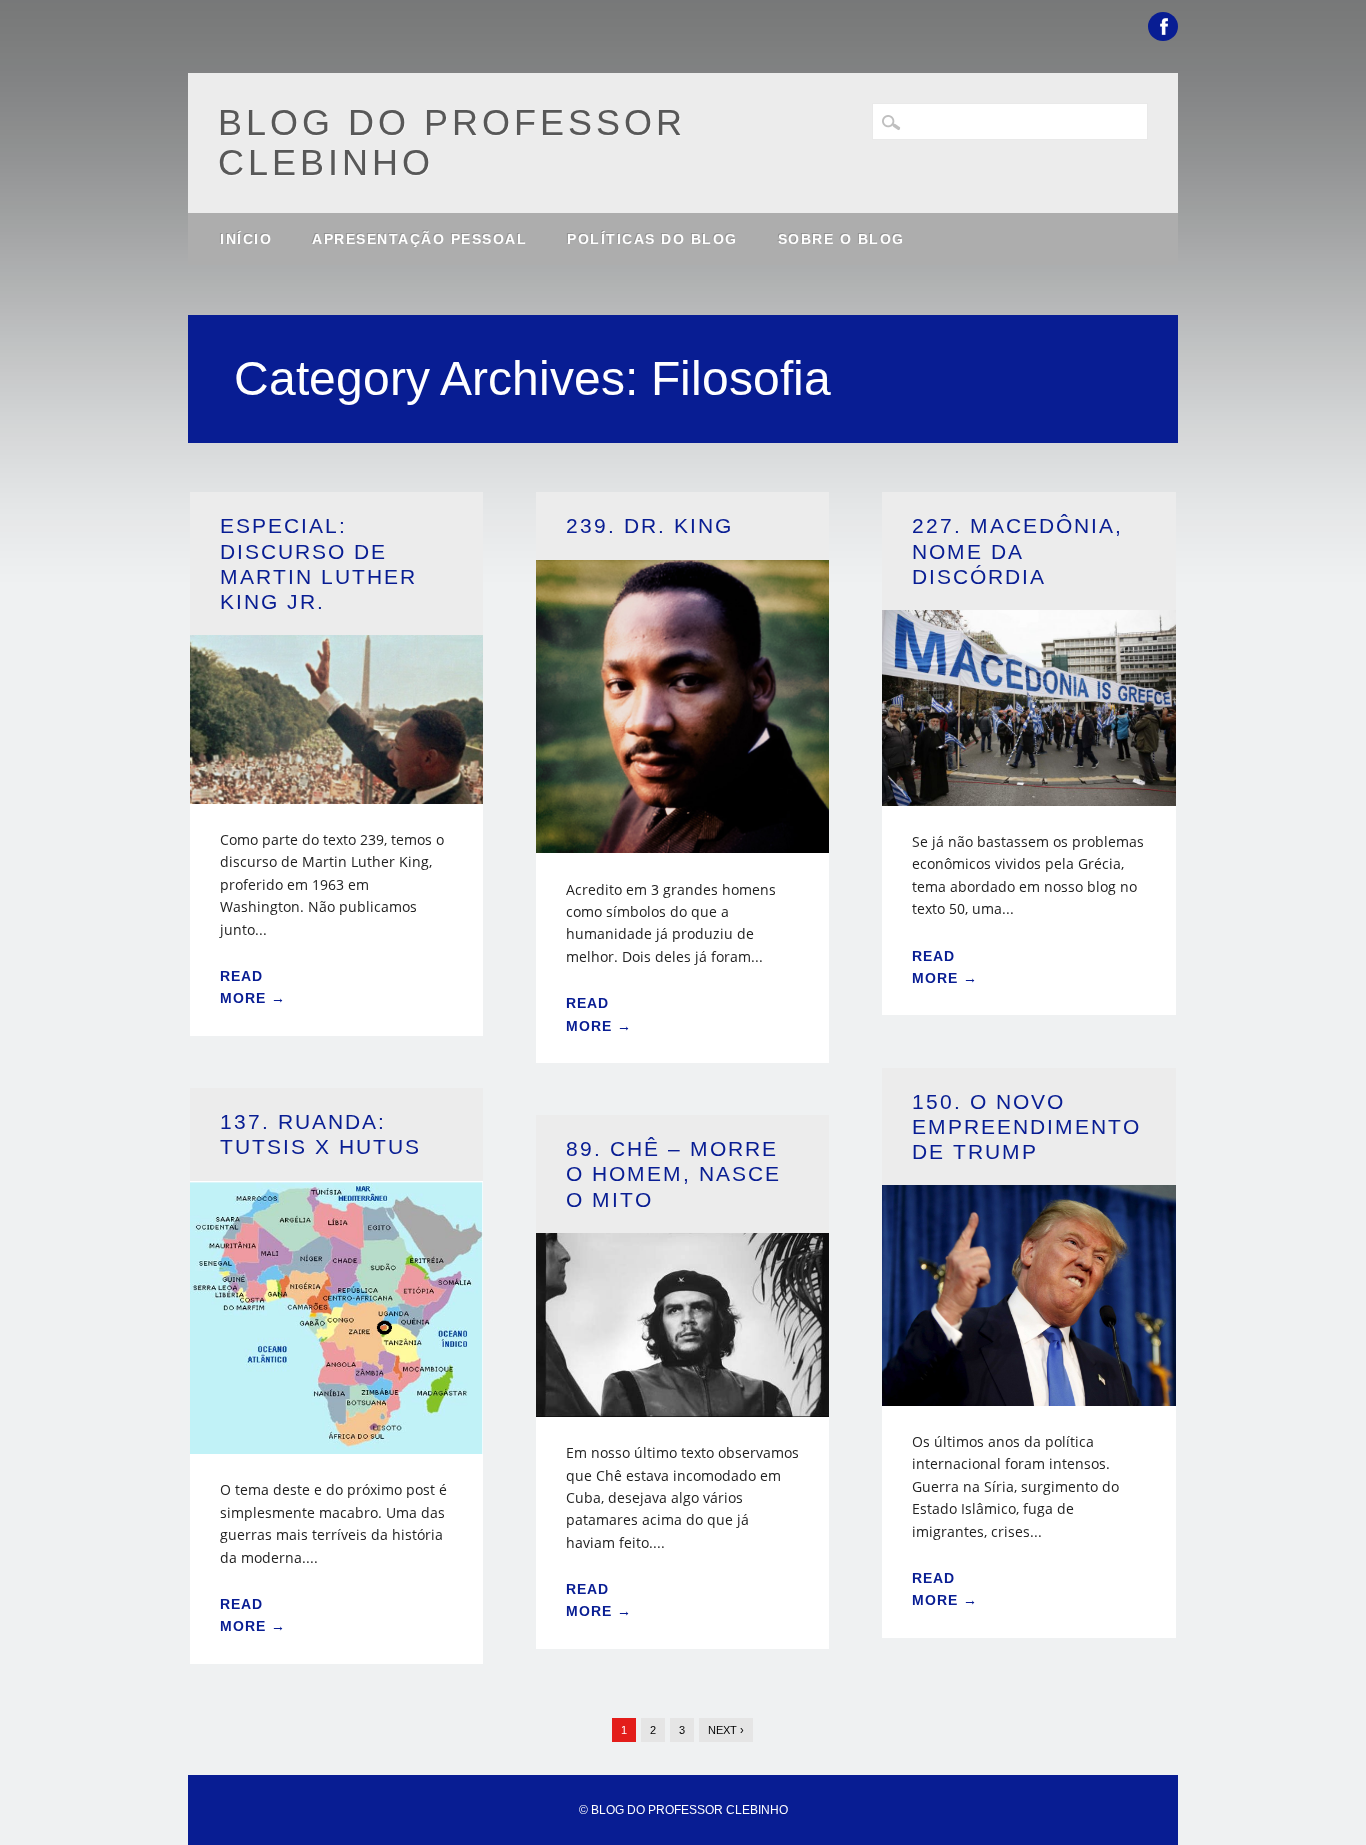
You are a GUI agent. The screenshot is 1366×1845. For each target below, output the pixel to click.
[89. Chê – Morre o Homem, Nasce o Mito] (683, 1404)
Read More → (253, 987)
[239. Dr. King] (683, 840)
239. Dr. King (649, 525)
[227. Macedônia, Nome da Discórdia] (1029, 793)
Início (246, 239)
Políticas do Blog (652, 239)
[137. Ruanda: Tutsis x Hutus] (337, 1441)
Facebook (1163, 26)
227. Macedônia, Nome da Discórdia (1017, 550)
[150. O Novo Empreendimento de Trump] (1029, 1393)
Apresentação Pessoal (419, 239)
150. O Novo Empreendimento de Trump (1026, 1126)
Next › (726, 1730)
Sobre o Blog (841, 239)
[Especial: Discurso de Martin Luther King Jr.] (337, 791)
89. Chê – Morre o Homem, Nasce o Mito (673, 1173)
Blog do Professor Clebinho (452, 142)
